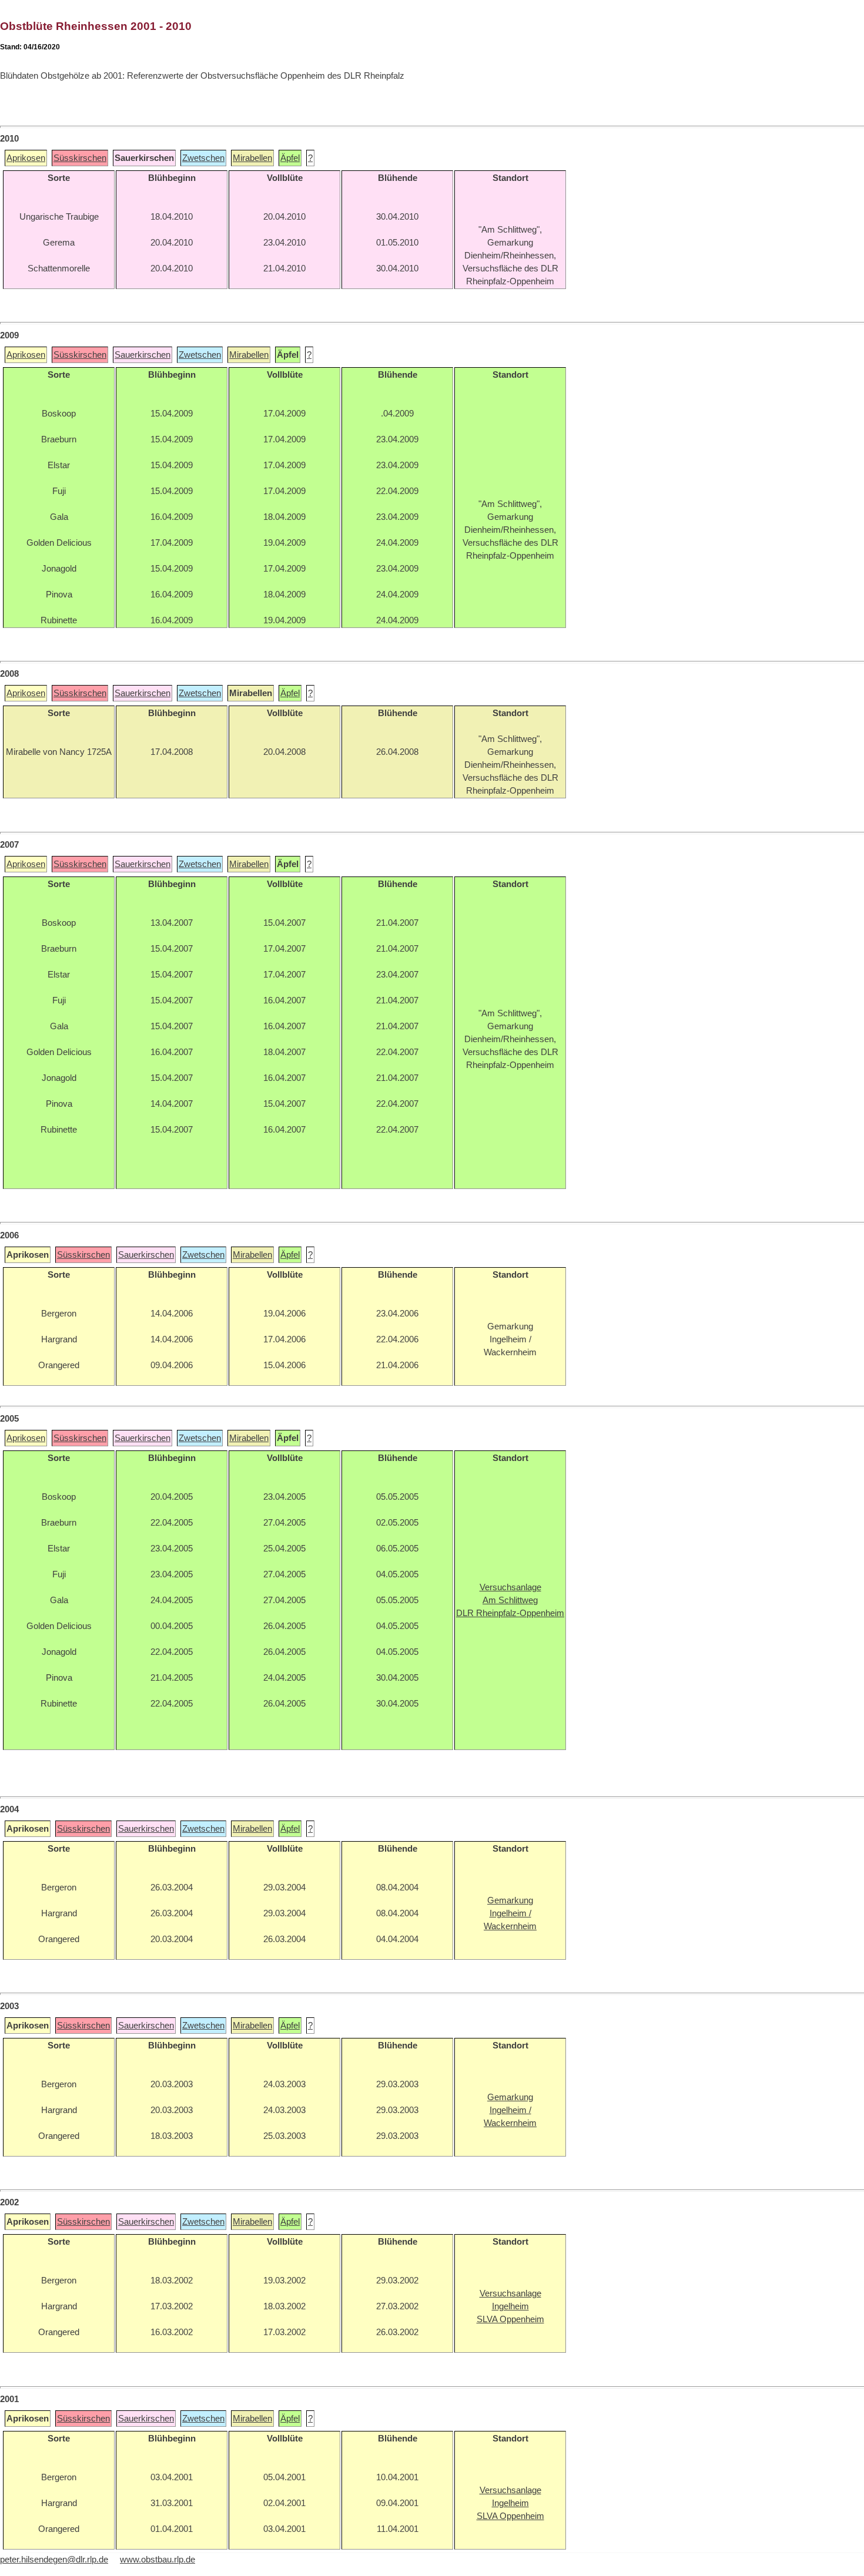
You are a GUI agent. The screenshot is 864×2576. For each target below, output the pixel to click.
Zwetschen (203, 158)
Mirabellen (252, 158)
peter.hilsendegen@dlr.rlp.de (54, 2560)
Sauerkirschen (143, 355)
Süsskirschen (80, 158)
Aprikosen (26, 158)
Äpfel (290, 158)
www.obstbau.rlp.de (158, 2560)
